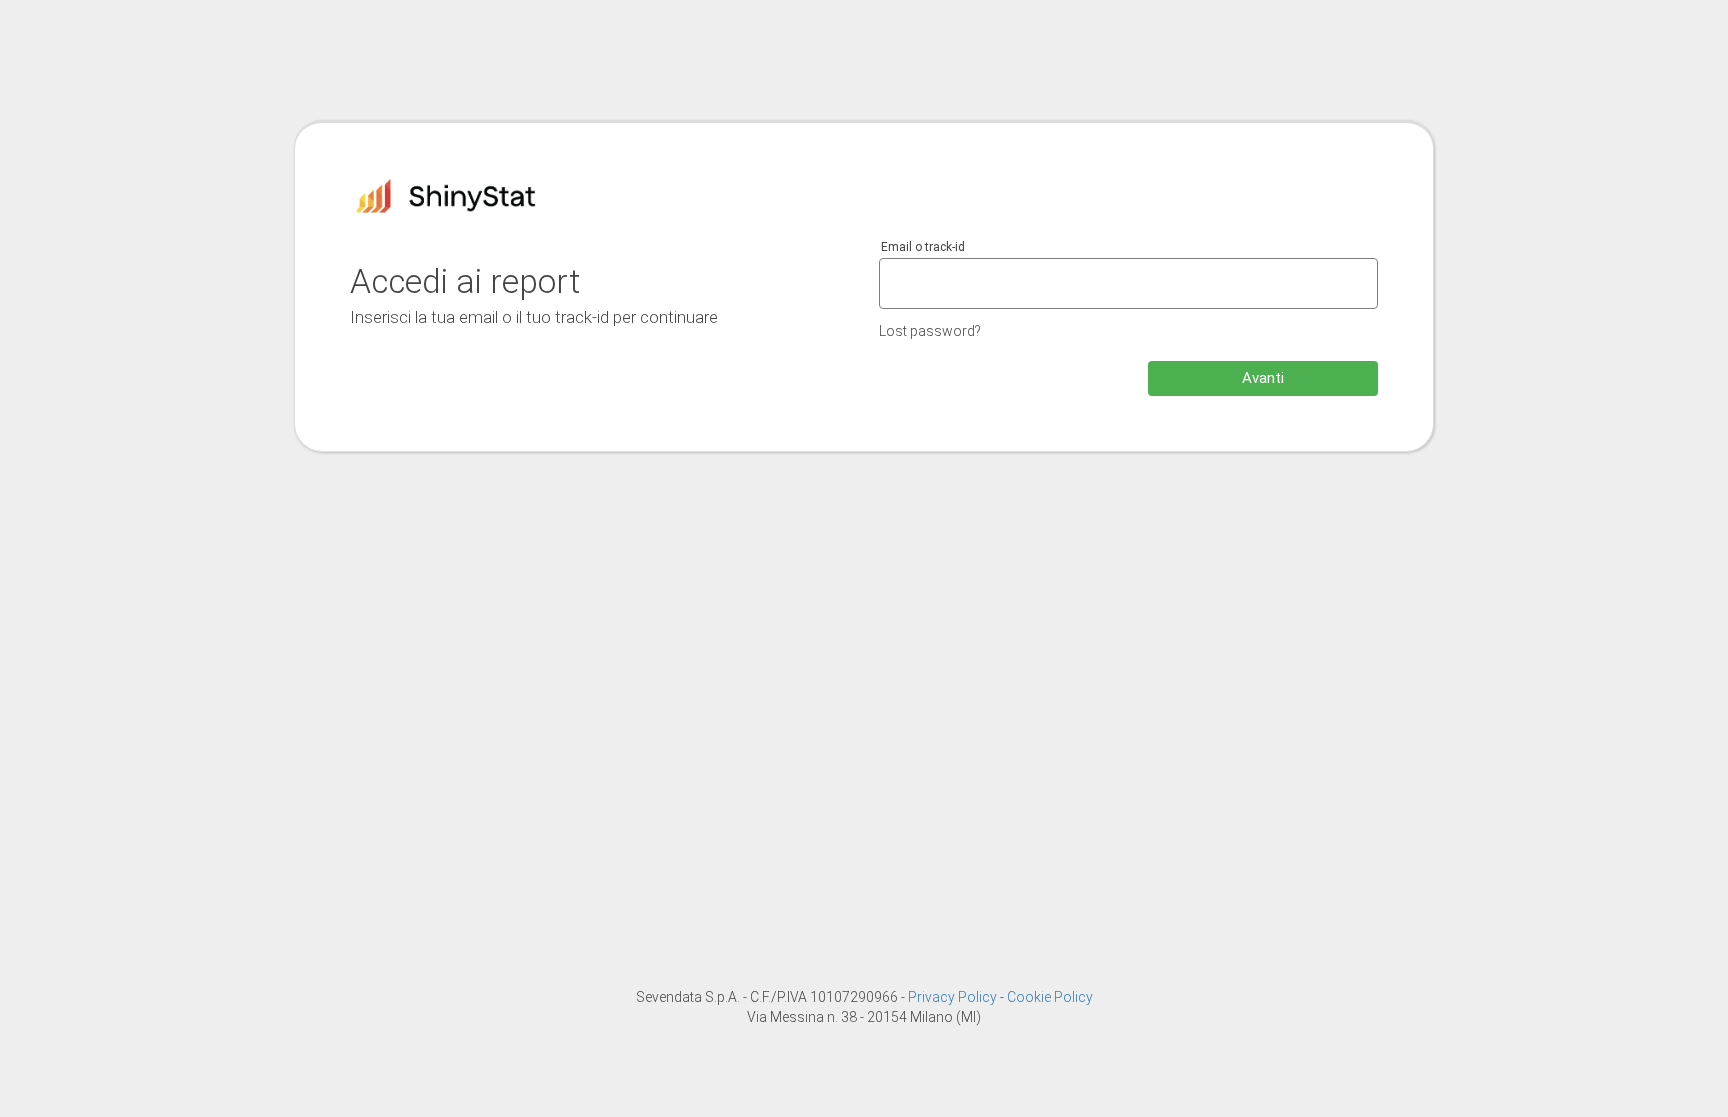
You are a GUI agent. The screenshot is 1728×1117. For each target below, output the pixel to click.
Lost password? (930, 331)
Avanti (1263, 378)
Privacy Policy (954, 997)
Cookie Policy (1050, 997)
